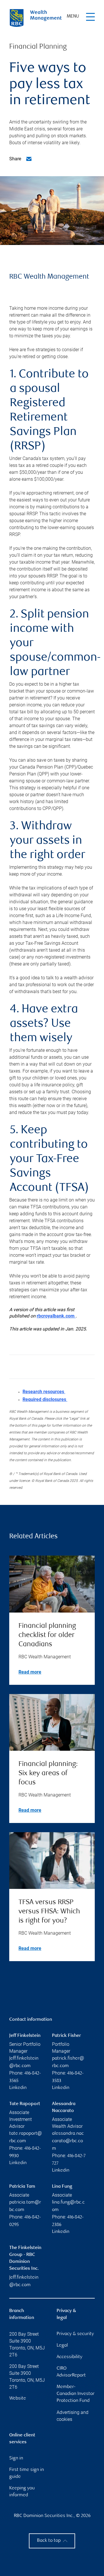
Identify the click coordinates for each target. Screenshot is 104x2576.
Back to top (49, 2541)
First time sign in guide (27, 2473)
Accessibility (69, 2357)
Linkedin (18, 2088)
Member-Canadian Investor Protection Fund (76, 2394)
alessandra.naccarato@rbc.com (68, 2141)
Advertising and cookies (73, 2416)
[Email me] (29, 159)
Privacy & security (75, 2334)
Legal (62, 2346)
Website (18, 2399)
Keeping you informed (22, 2492)
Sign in (16, 2458)
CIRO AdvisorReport (71, 2372)
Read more (30, 1672)
